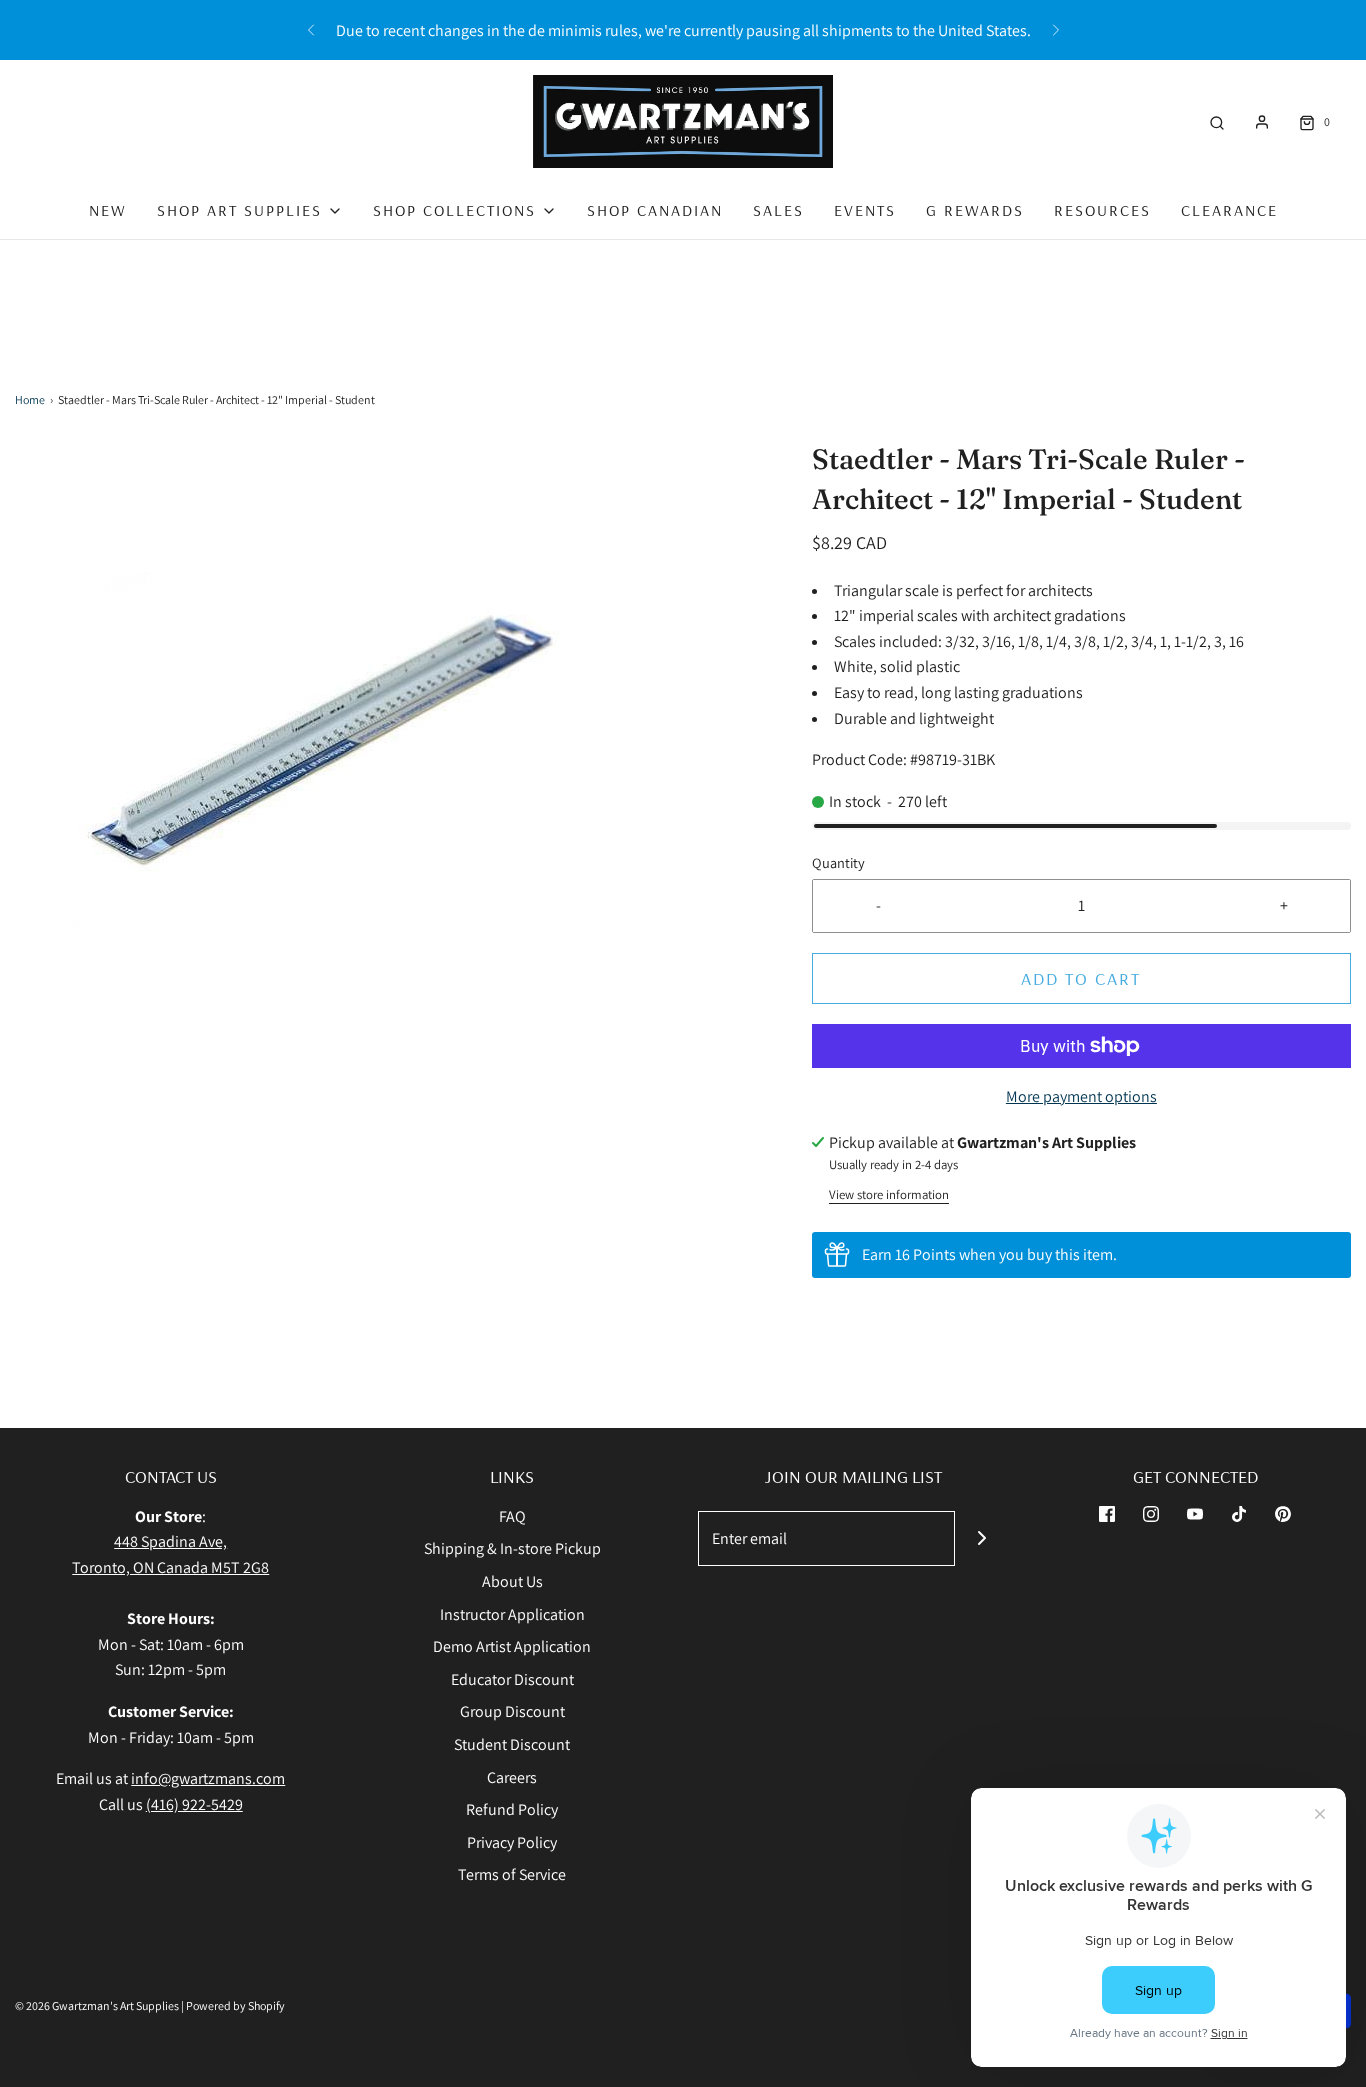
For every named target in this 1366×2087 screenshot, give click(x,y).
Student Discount (512, 1744)
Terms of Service (512, 1874)
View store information (889, 1194)
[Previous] (311, 30)
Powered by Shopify (235, 2005)
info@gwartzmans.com (208, 1778)
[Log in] (1262, 122)
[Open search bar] (1217, 121)
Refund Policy (512, 1809)
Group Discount (512, 1711)
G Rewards (975, 210)
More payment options (1081, 1096)
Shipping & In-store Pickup (512, 1548)
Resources (1102, 210)
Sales (778, 210)
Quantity (838, 862)
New (108, 210)
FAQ (512, 1516)
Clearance (1229, 210)
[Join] (982, 1538)
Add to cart (1081, 978)
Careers (512, 1777)
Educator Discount (512, 1679)
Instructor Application (512, 1614)
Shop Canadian (655, 210)
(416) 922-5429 (194, 1804)
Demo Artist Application (512, 1646)
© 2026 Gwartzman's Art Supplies (97, 2005)
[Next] (1056, 30)
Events (865, 210)
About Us (512, 1581)
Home (30, 399)
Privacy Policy (512, 1842)
